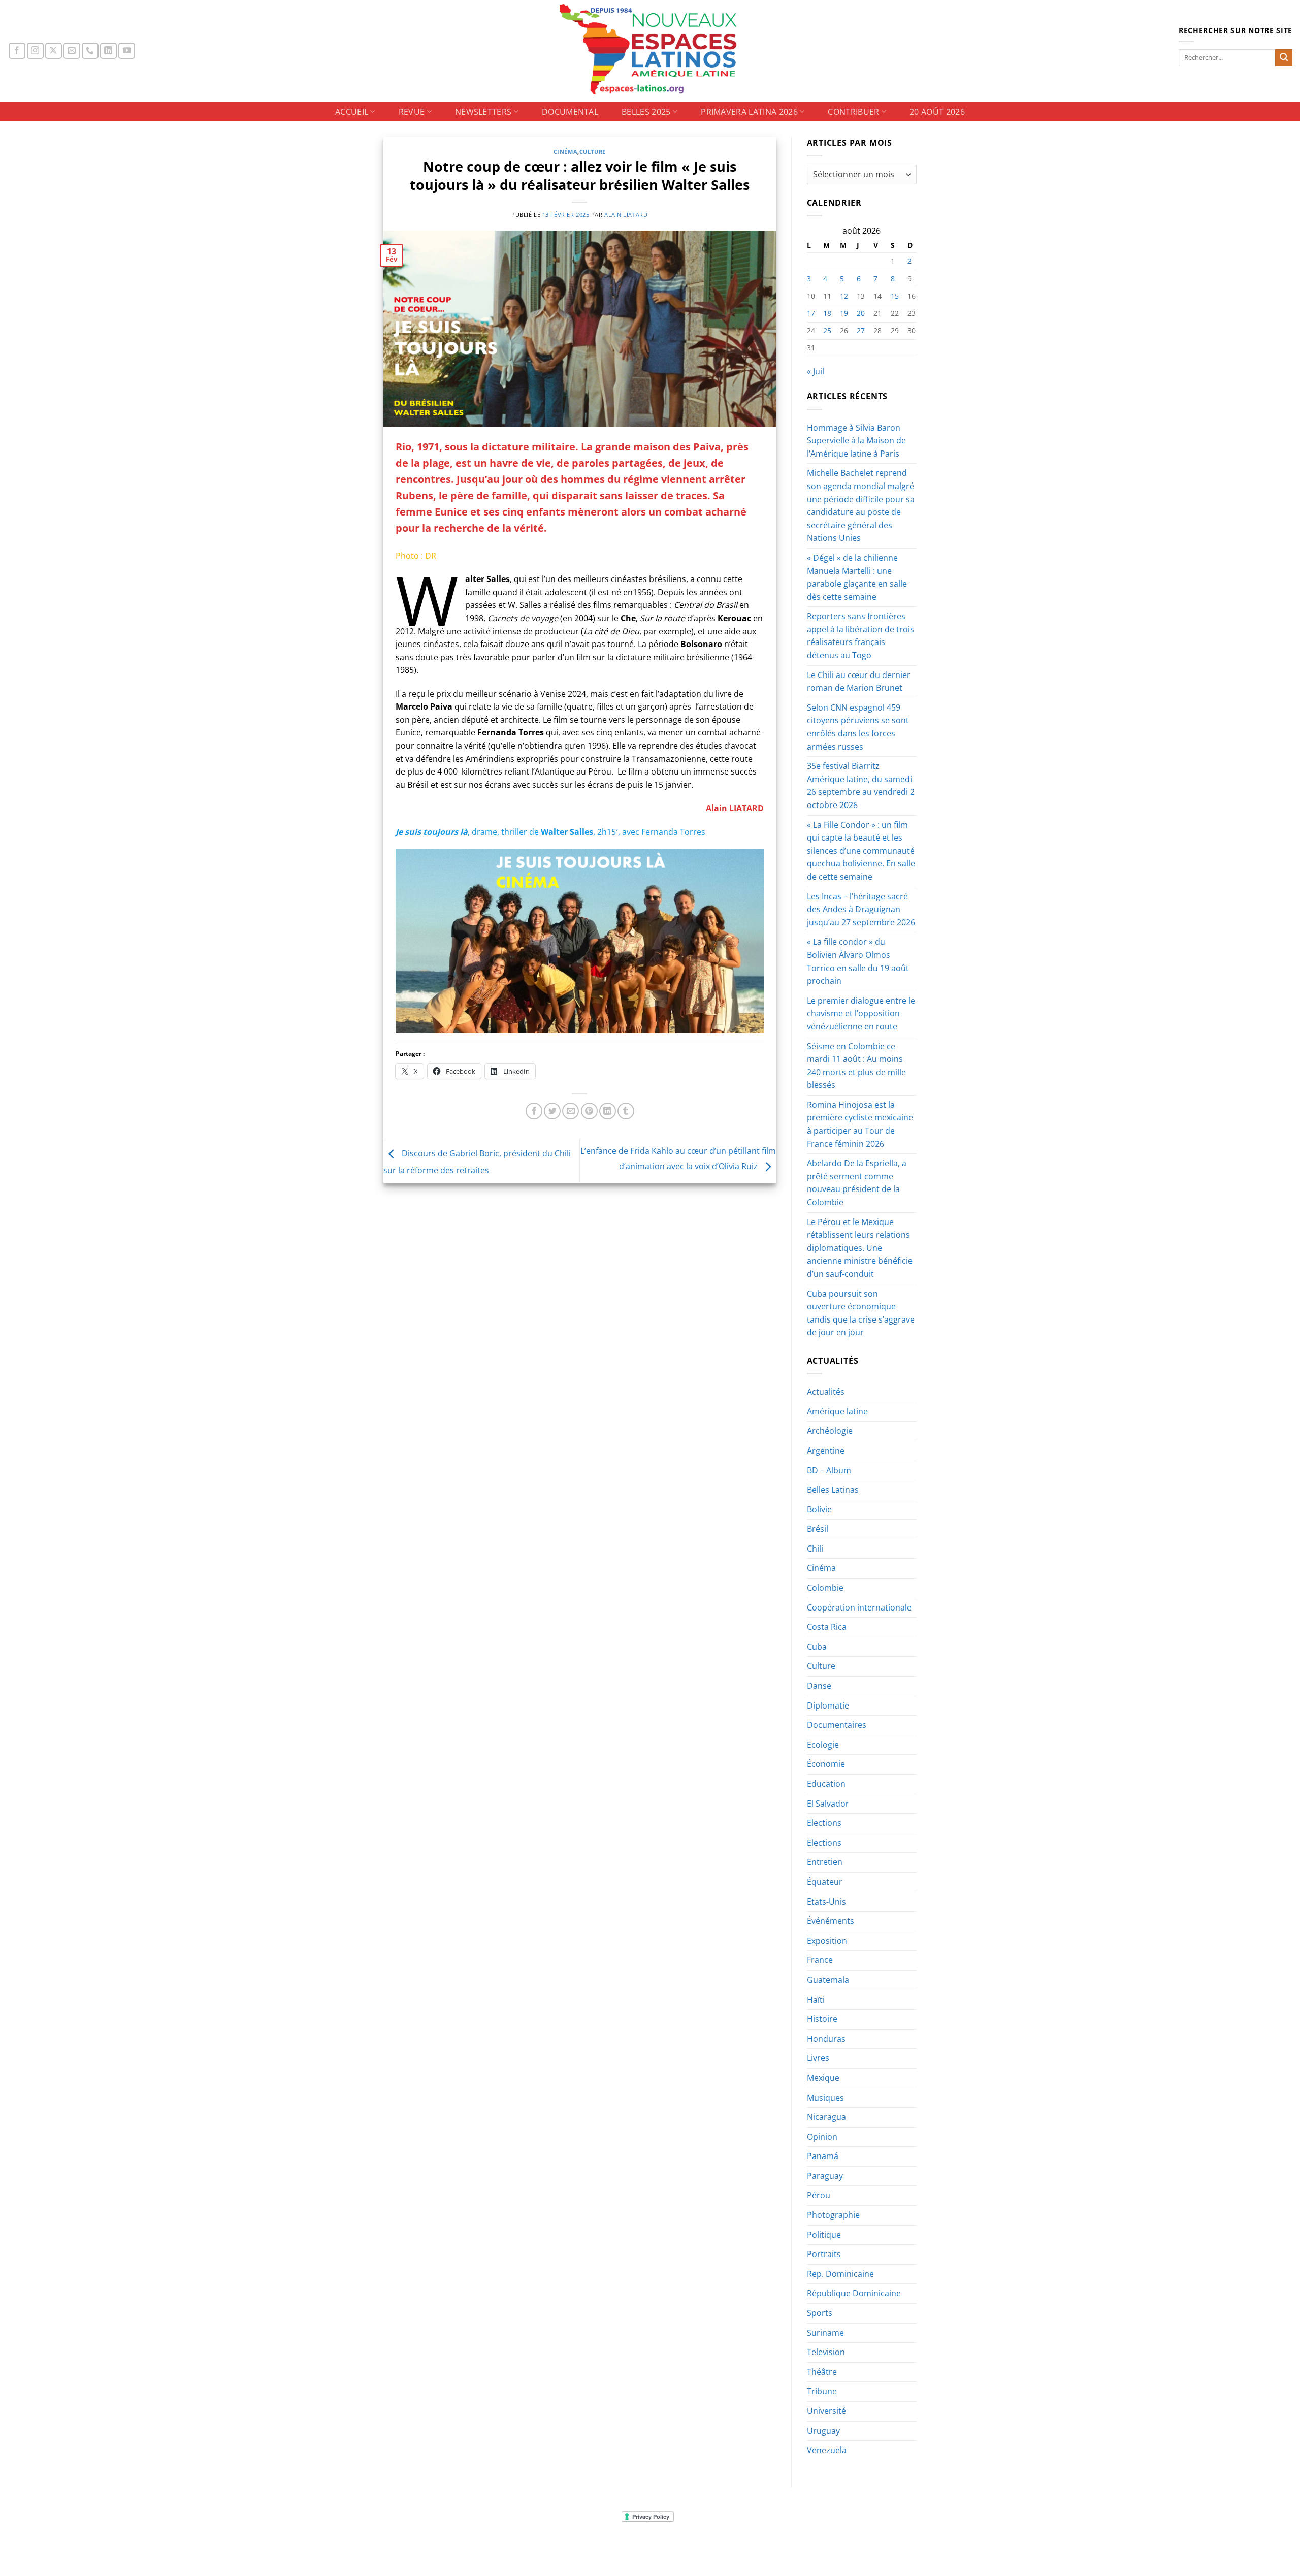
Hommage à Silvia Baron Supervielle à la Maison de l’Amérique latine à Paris (856, 441)
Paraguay (825, 2176)
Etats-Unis (826, 1902)
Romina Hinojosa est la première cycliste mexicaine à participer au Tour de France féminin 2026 (860, 1124)
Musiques (825, 2098)
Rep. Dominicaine (840, 2274)
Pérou (819, 2195)
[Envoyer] (1284, 58)
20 (861, 313)
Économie (826, 1764)
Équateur (825, 1882)
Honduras (826, 2039)
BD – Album (829, 1470)
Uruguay (823, 2431)
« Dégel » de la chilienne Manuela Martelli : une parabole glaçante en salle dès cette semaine (857, 577)
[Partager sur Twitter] (552, 1111)
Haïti (816, 2000)
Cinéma (565, 152)
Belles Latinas (833, 1490)
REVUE (412, 112)
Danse (819, 1686)
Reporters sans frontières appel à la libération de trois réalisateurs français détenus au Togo (860, 636)
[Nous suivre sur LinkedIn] (108, 51)
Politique (824, 2235)
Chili (815, 1549)
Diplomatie (828, 1705)
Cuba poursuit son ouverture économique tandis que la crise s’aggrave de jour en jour (861, 1313)
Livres (818, 2058)
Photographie (833, 2215)
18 (827, 313)
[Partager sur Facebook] (534, 1111)
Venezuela (827, 2450)
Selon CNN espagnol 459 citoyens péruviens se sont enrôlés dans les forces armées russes (858, 727)
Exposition (827, 1941)
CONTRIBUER (853, 112)
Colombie (825, 1588)
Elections (824, 1823)
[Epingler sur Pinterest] (589, 1111)
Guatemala (828, 1980)
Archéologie (830, 1431)
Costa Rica (827, 1627)
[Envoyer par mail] (571, 1111)
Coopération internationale (859, 1607)
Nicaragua (826, 2117)
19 (844, 313)
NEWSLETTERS (483, 112)
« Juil (816, 371)
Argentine (826, 1451)
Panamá (823, 2156)
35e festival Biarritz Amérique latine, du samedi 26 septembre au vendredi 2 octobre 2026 (861, 785)
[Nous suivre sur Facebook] (17, 51)
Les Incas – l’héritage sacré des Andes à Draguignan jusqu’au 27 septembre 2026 (861, 909)
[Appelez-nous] (90, 51)
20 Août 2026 (937, 112)
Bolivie (819, 1509)
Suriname (825, 2333)
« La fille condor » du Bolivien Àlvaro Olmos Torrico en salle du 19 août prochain (858, 961)
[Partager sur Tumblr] (626, 1111)
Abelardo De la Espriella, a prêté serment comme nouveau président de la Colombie (857, 1183)
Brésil (818, 1529)
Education (826, 1784)
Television (826, 2352)
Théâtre (822, 2372)
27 (861, 330)
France (820, 1960)
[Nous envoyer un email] (72, 51)
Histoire (822, 2019)
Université (826, 2411)
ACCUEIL (352, 112)
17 (811, 313)
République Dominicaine (854, 2293)
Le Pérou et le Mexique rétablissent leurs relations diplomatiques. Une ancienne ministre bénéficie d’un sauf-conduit (860, 1248)
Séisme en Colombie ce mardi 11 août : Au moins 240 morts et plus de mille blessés (856, 1066)
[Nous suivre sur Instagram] (35, 51)
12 (844, 296)
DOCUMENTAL (570, 112)
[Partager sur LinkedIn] (608, 1111)
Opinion (822, 2137)
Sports (820, 2313)
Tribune (822, 2391)
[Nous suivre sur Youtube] (127, 51)
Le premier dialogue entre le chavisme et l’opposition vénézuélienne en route (861, 1013)
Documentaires (837, 1725)
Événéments (831, 1921)
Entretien (825, 1862)
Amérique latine (837, 1411)
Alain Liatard (626, 215)
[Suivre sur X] (54, 51)
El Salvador (828, 1804)
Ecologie (823, 1745)
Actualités (826, 1392)
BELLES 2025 (646, 112)
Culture (593, 152)
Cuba (817, 1647)
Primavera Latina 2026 (749, 112)
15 (895, 296)
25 (827, 330)
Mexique (823, 2078)
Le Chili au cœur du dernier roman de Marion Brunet (859, 682)
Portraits (824, 2254)
